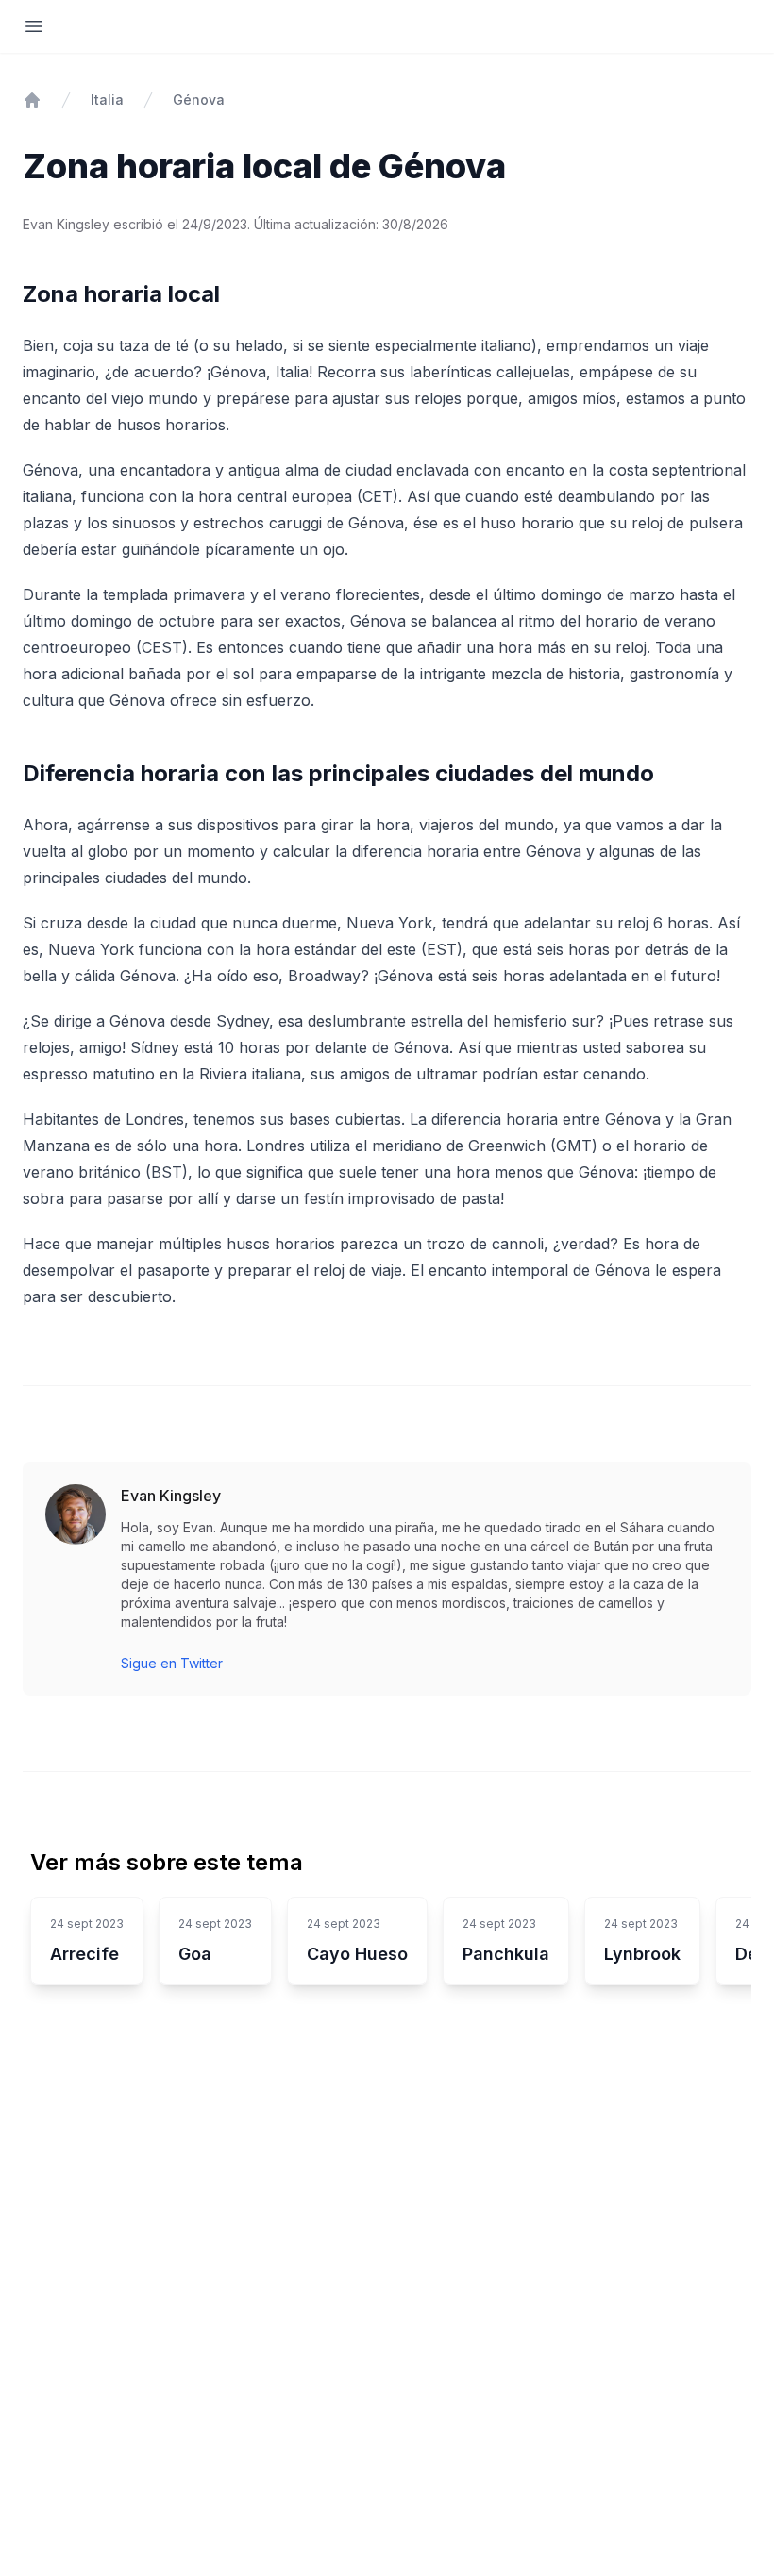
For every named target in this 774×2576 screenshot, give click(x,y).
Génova (199, 100)
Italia (107, 100)
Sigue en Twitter (172, 1663)
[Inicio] (32, 100)
